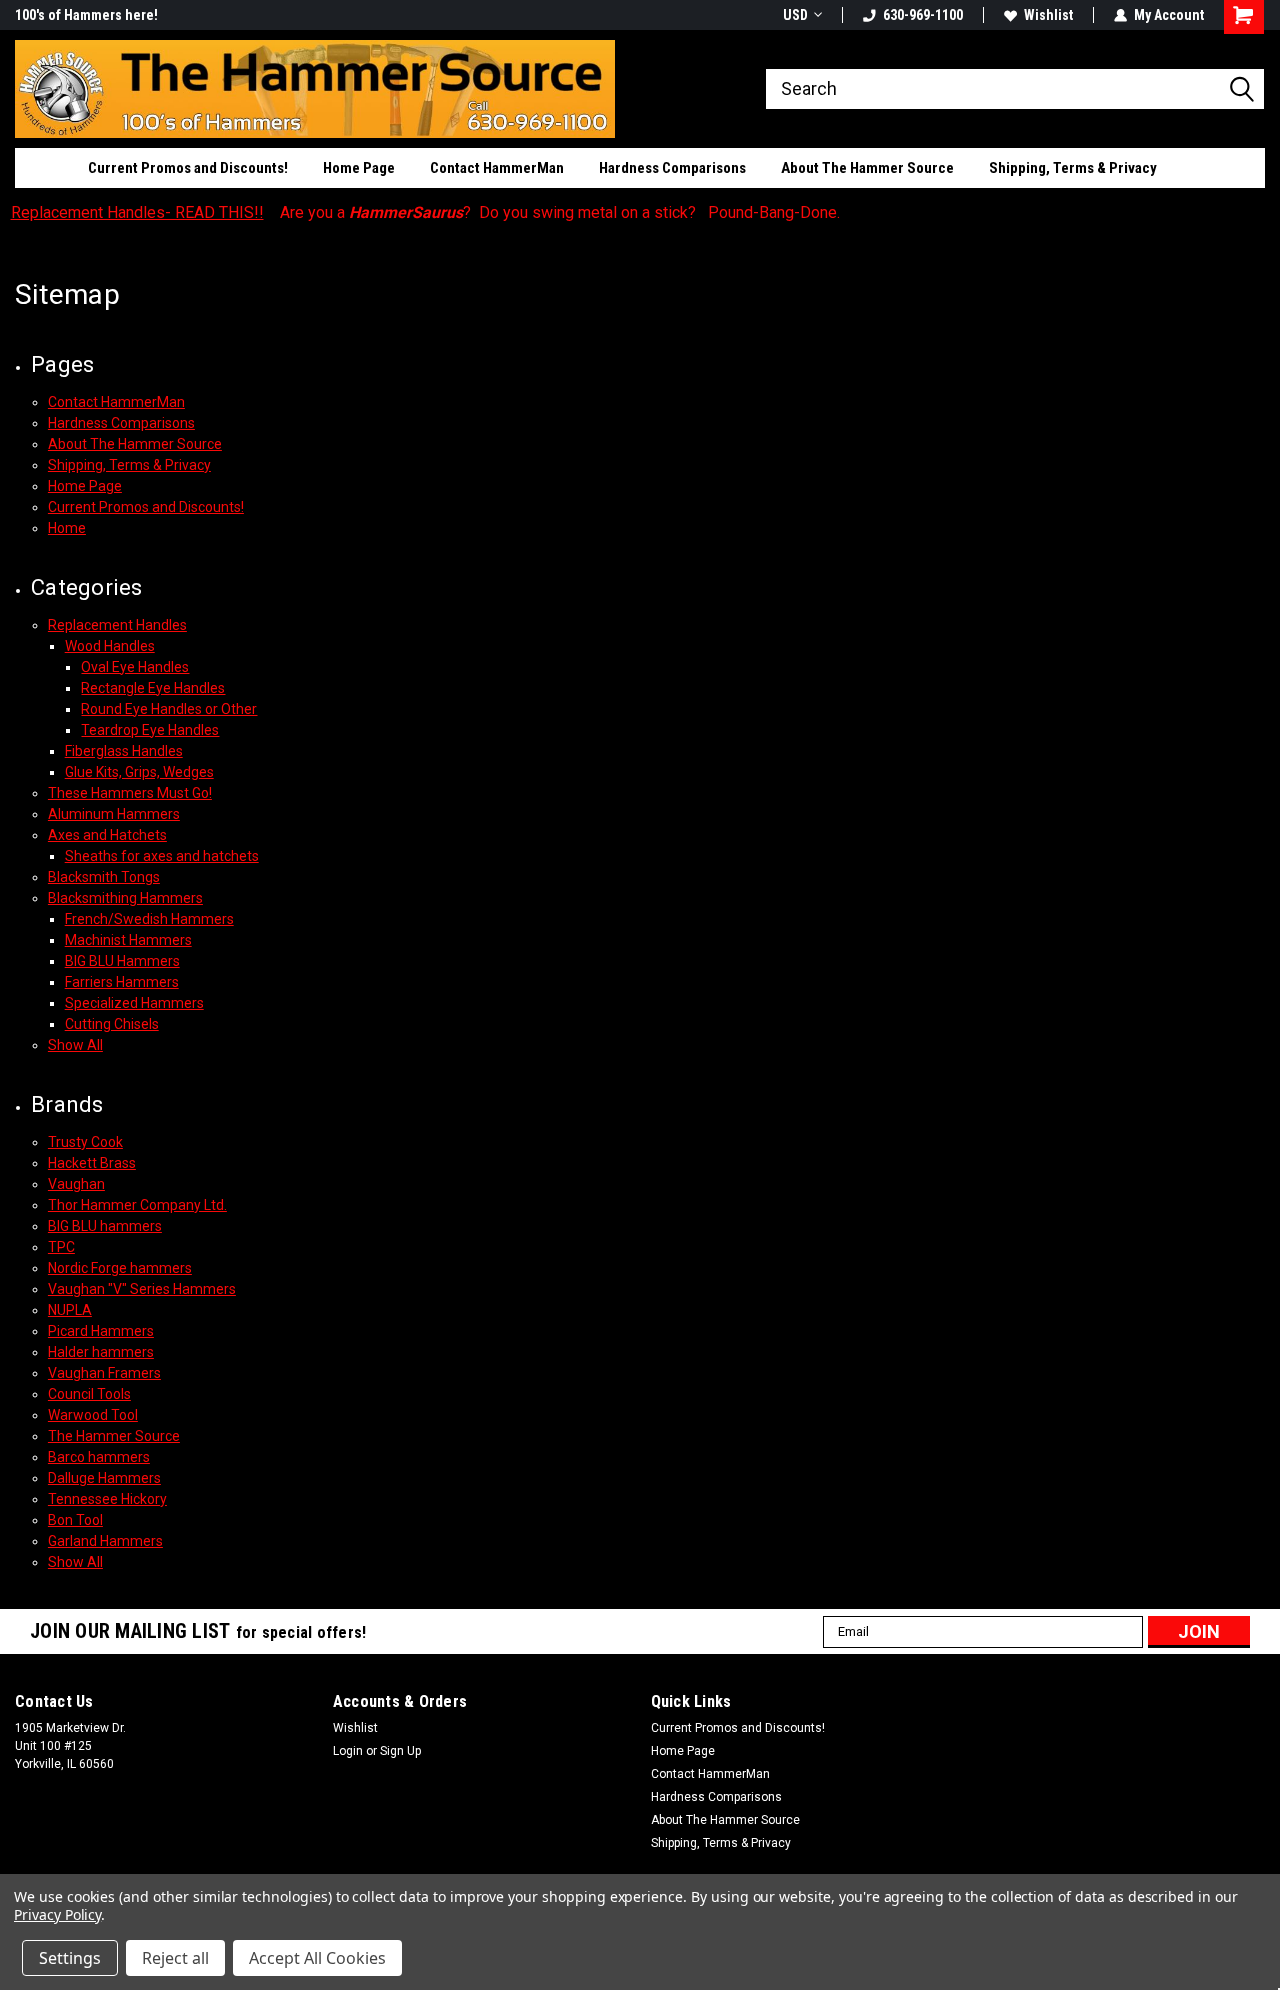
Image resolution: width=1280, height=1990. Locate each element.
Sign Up (400, 1751)
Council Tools (89, 1394)
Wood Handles (110, 646)
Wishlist (1048, 15)
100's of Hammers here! (86, 15)
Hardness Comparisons (672, 168)
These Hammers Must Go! (130, 793)
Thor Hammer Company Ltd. (137, 1205)
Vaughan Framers (104, 1373)
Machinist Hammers (128, 940)
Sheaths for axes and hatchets (162, 856)
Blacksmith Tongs (104, 877)
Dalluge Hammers (104, 1478)
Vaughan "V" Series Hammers (142, 1289)
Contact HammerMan (497, 168)
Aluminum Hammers (114, 814)
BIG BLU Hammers (122, 961)
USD (795, 15)
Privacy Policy (57, 1914)
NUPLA (70, 1310)
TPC (61, 1247)
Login (348, 1751)
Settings (70, 1958)
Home (67, 528)
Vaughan (76, 1184)
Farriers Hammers (122, 982)
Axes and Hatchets (107, 835)
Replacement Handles (117, 625)
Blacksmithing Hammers (125, 898)
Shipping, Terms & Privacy (1073, 168)
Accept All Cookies (317, 1958)
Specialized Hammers (134, 1003)
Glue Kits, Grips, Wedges (139, 772)
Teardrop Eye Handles (150, 730)
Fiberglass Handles (124, 751)
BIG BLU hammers (105, 1226)
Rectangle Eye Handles (153, 688)
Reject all (175, 1958)
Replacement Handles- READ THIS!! (137, 212)
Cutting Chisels (112, 1024)
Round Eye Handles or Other (169, 709)
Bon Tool (75, 1520)
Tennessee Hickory (107, 1499)
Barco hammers (99, 1457)
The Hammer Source (114, 1436)
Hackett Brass (92, 1163)
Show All (75, 1045)
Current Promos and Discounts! (188, 168)
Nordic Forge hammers (120, 1268)
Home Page (359, 168)
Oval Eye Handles (135, 667)
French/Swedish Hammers (149, 919)
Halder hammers (101, 1352)
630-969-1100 (923, 15)
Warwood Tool (93, 1415)
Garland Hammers (105, 1541)
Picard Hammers (101, 1331)
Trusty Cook (85, 1142)
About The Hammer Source (867, 168)
